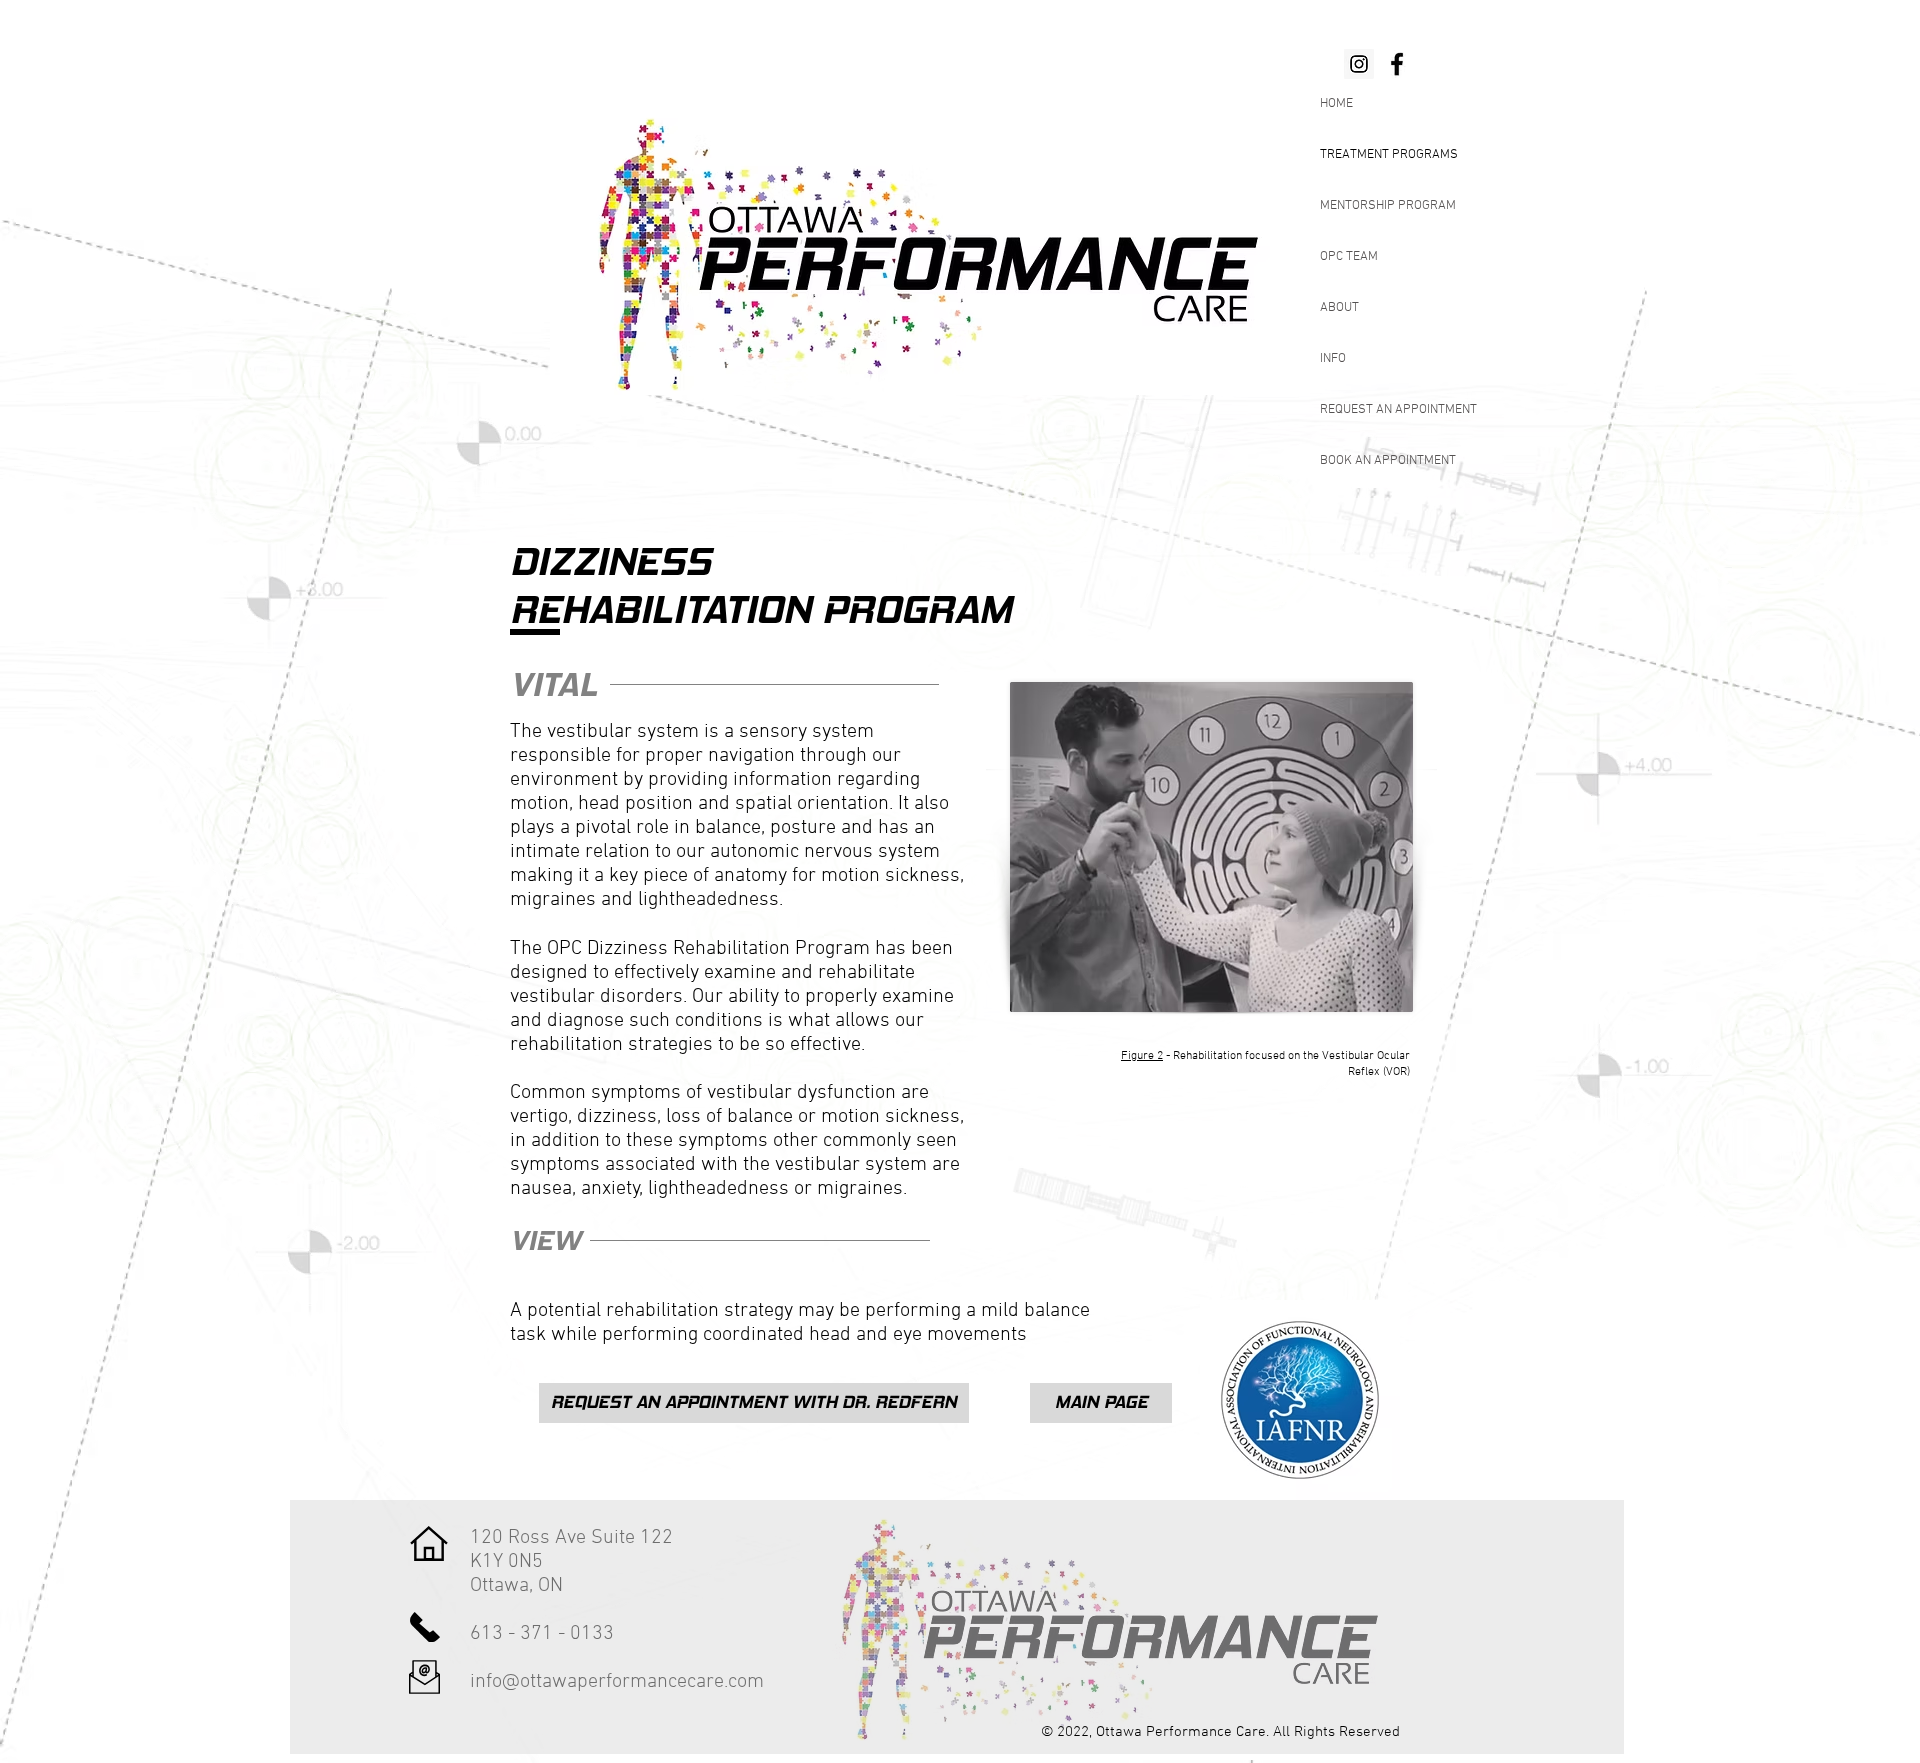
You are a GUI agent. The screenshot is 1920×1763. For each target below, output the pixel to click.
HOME (1336, 104)
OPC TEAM (1349, 257)
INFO (1333, 359)
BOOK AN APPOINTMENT (1388, 461)
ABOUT (1339, 308)
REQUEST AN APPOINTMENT (1398, 410)
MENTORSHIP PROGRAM (1388, 206)
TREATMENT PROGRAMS (1389, 155)
